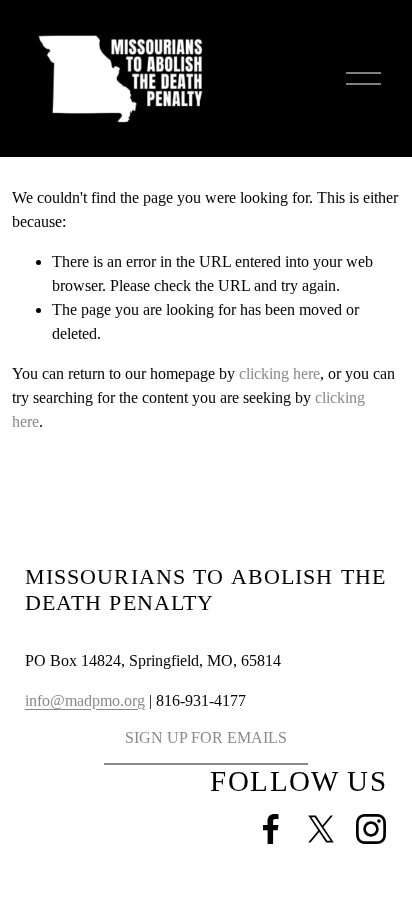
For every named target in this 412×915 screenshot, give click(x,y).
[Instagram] (371, 829)
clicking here (279, 373)
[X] (321, 829)
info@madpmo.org (85, 700)
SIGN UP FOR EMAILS (206, 737)
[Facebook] (271, 829)
